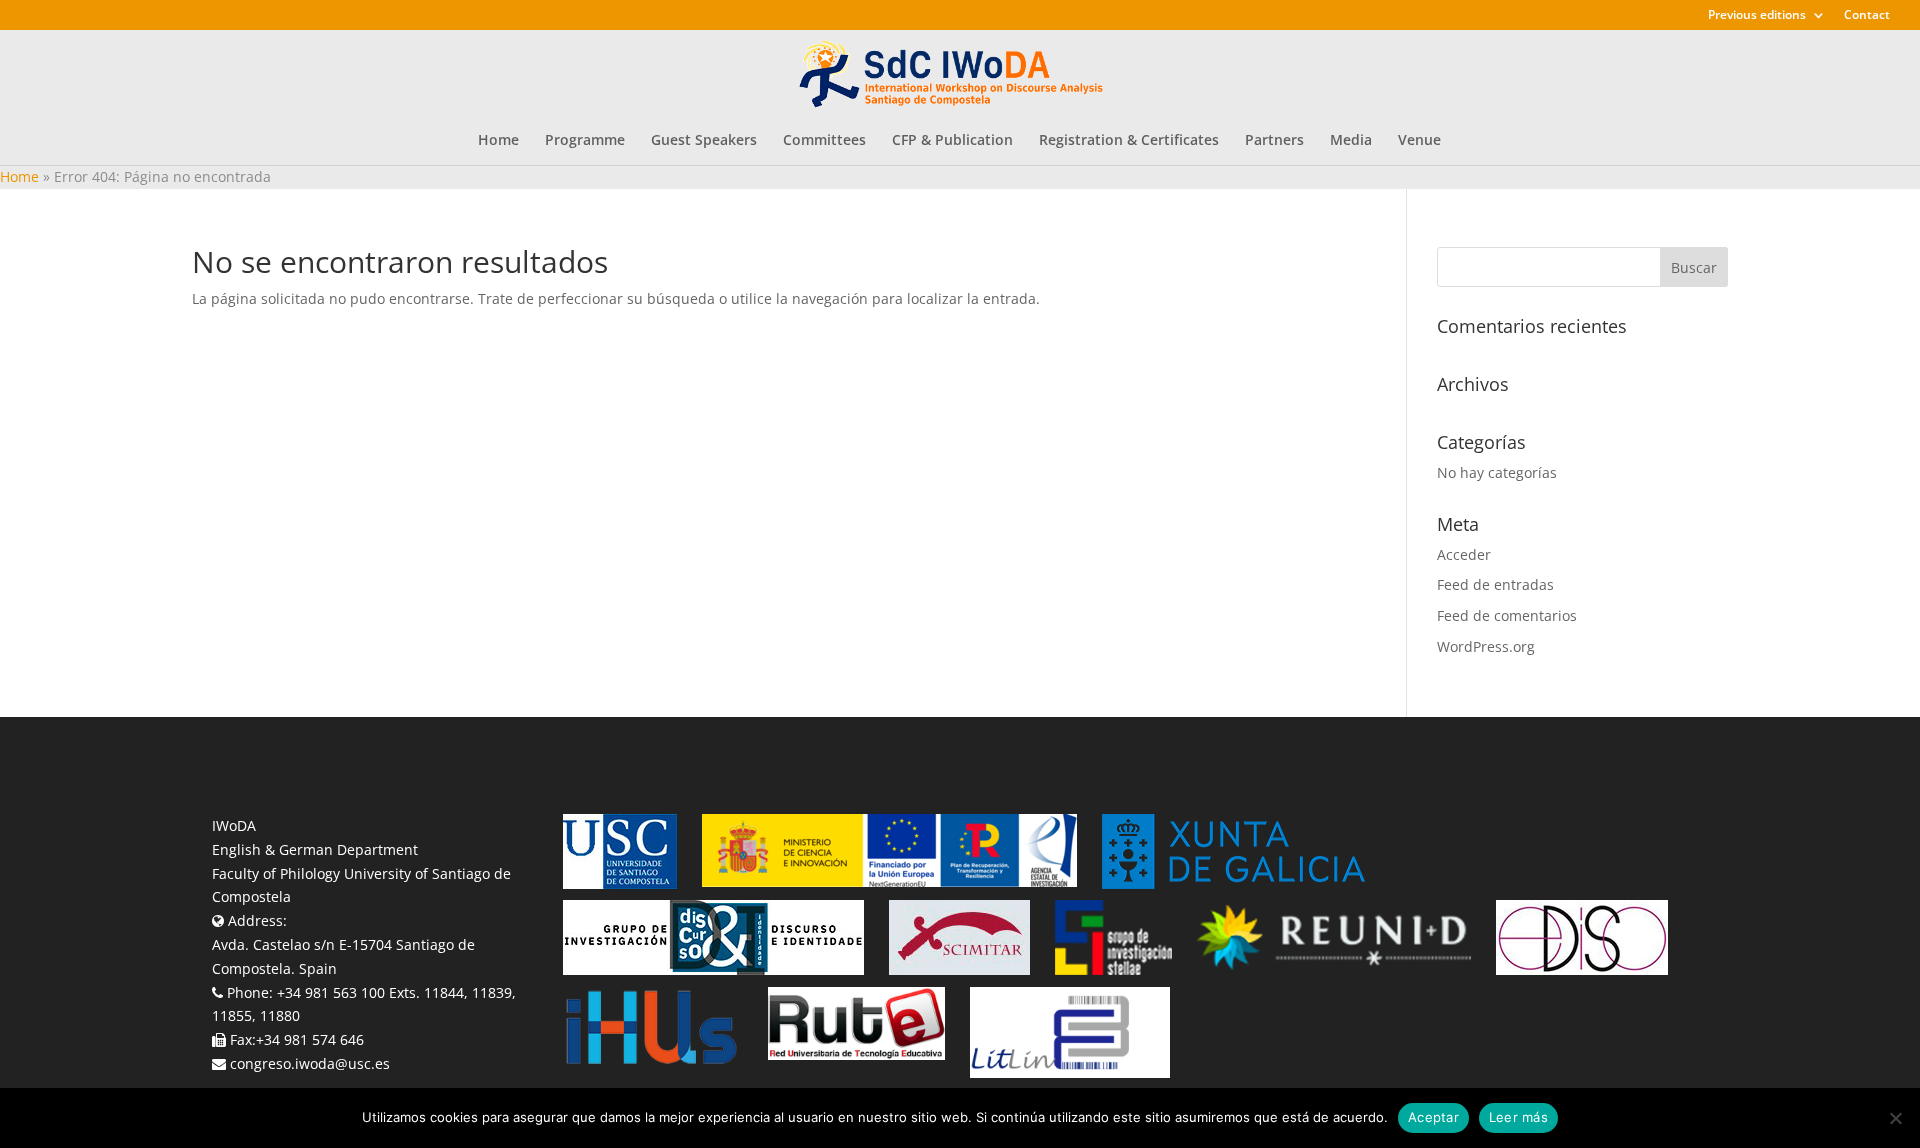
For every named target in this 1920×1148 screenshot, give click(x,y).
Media (1351, 141)
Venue (1419, 141)
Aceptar (1433, 1117)
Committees (824, 141)
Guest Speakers (704, 141)
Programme (585, 141)
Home (498, 141)
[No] (1895, 1118)
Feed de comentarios (1507, 615)
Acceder (1464, 554)
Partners (1274, 141)
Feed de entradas (1495, 584)
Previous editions (1757, 16)
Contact (1867, 16)
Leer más (1518, 1117)
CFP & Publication (952, 141)
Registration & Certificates (1129, 141)
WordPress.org (1486, 646)
